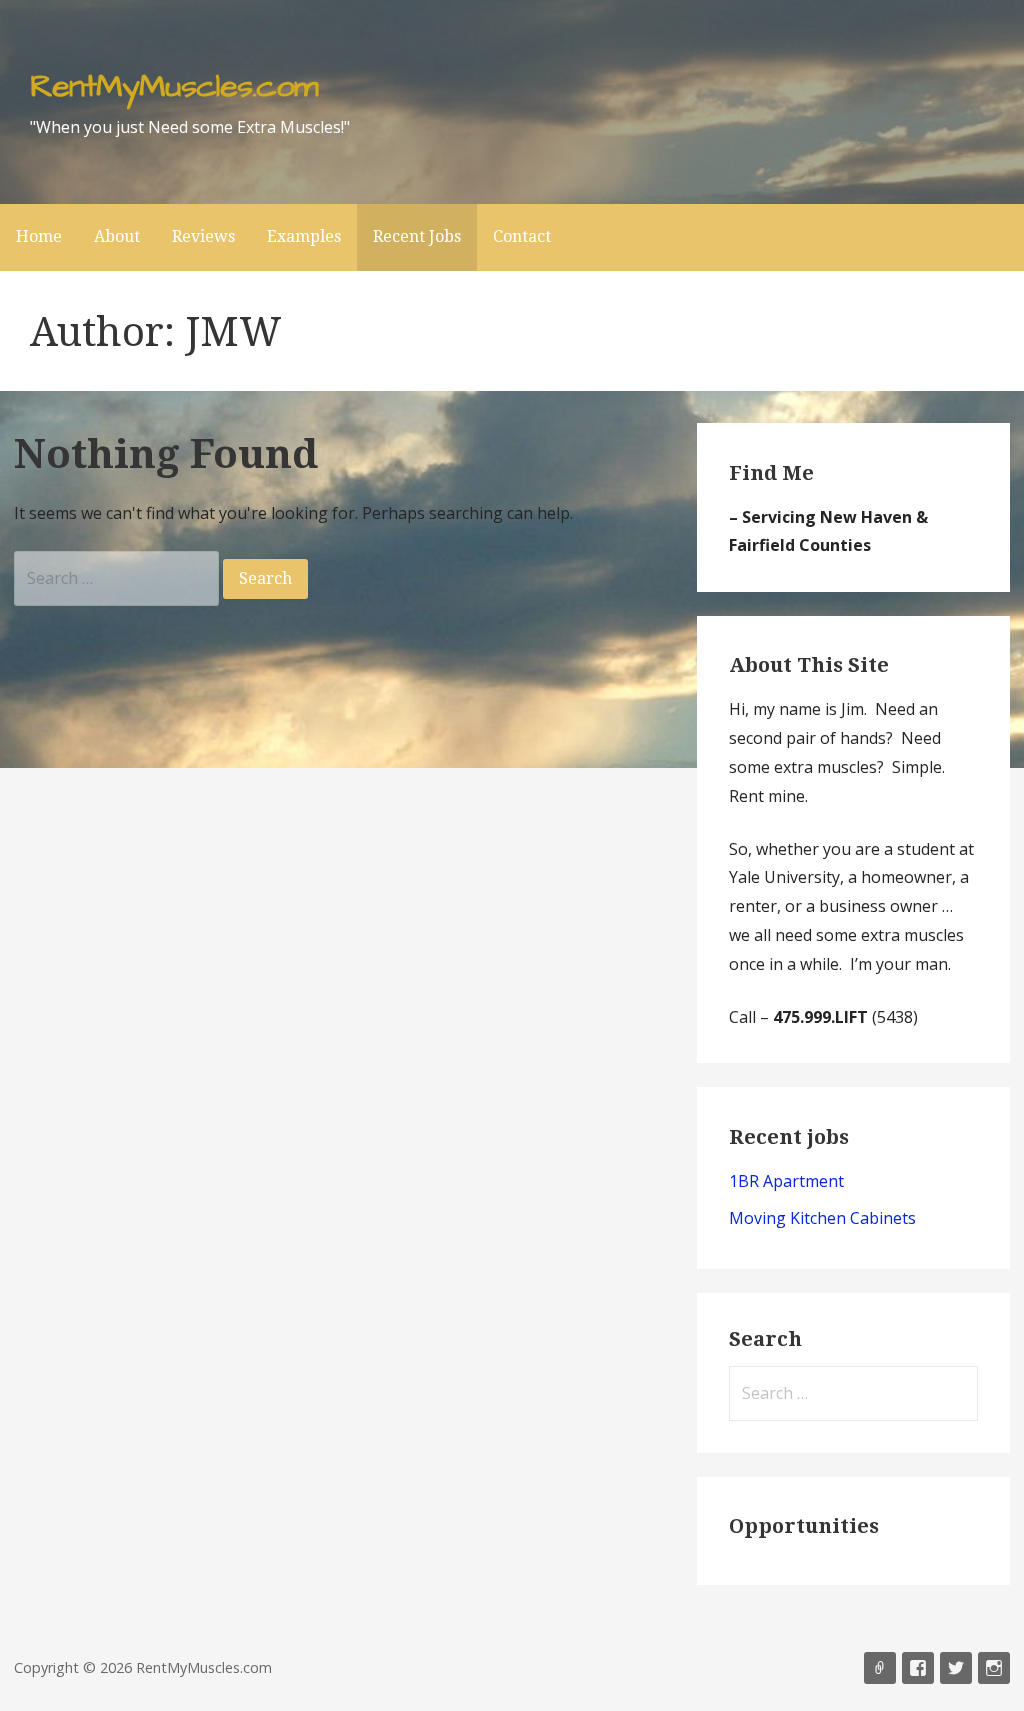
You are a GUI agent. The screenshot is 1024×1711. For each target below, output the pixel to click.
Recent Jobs (417, 236)
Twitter (956, 1668)
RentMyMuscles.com (174, 86)
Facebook (918, 1668)
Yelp (880, 1668)
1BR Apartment (786, 1181)
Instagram (994, 1668)
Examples (304, 236)
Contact (522, 236)
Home (39, 236)
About (117, 236)
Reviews (203, 236)
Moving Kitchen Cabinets (822, 1218)
